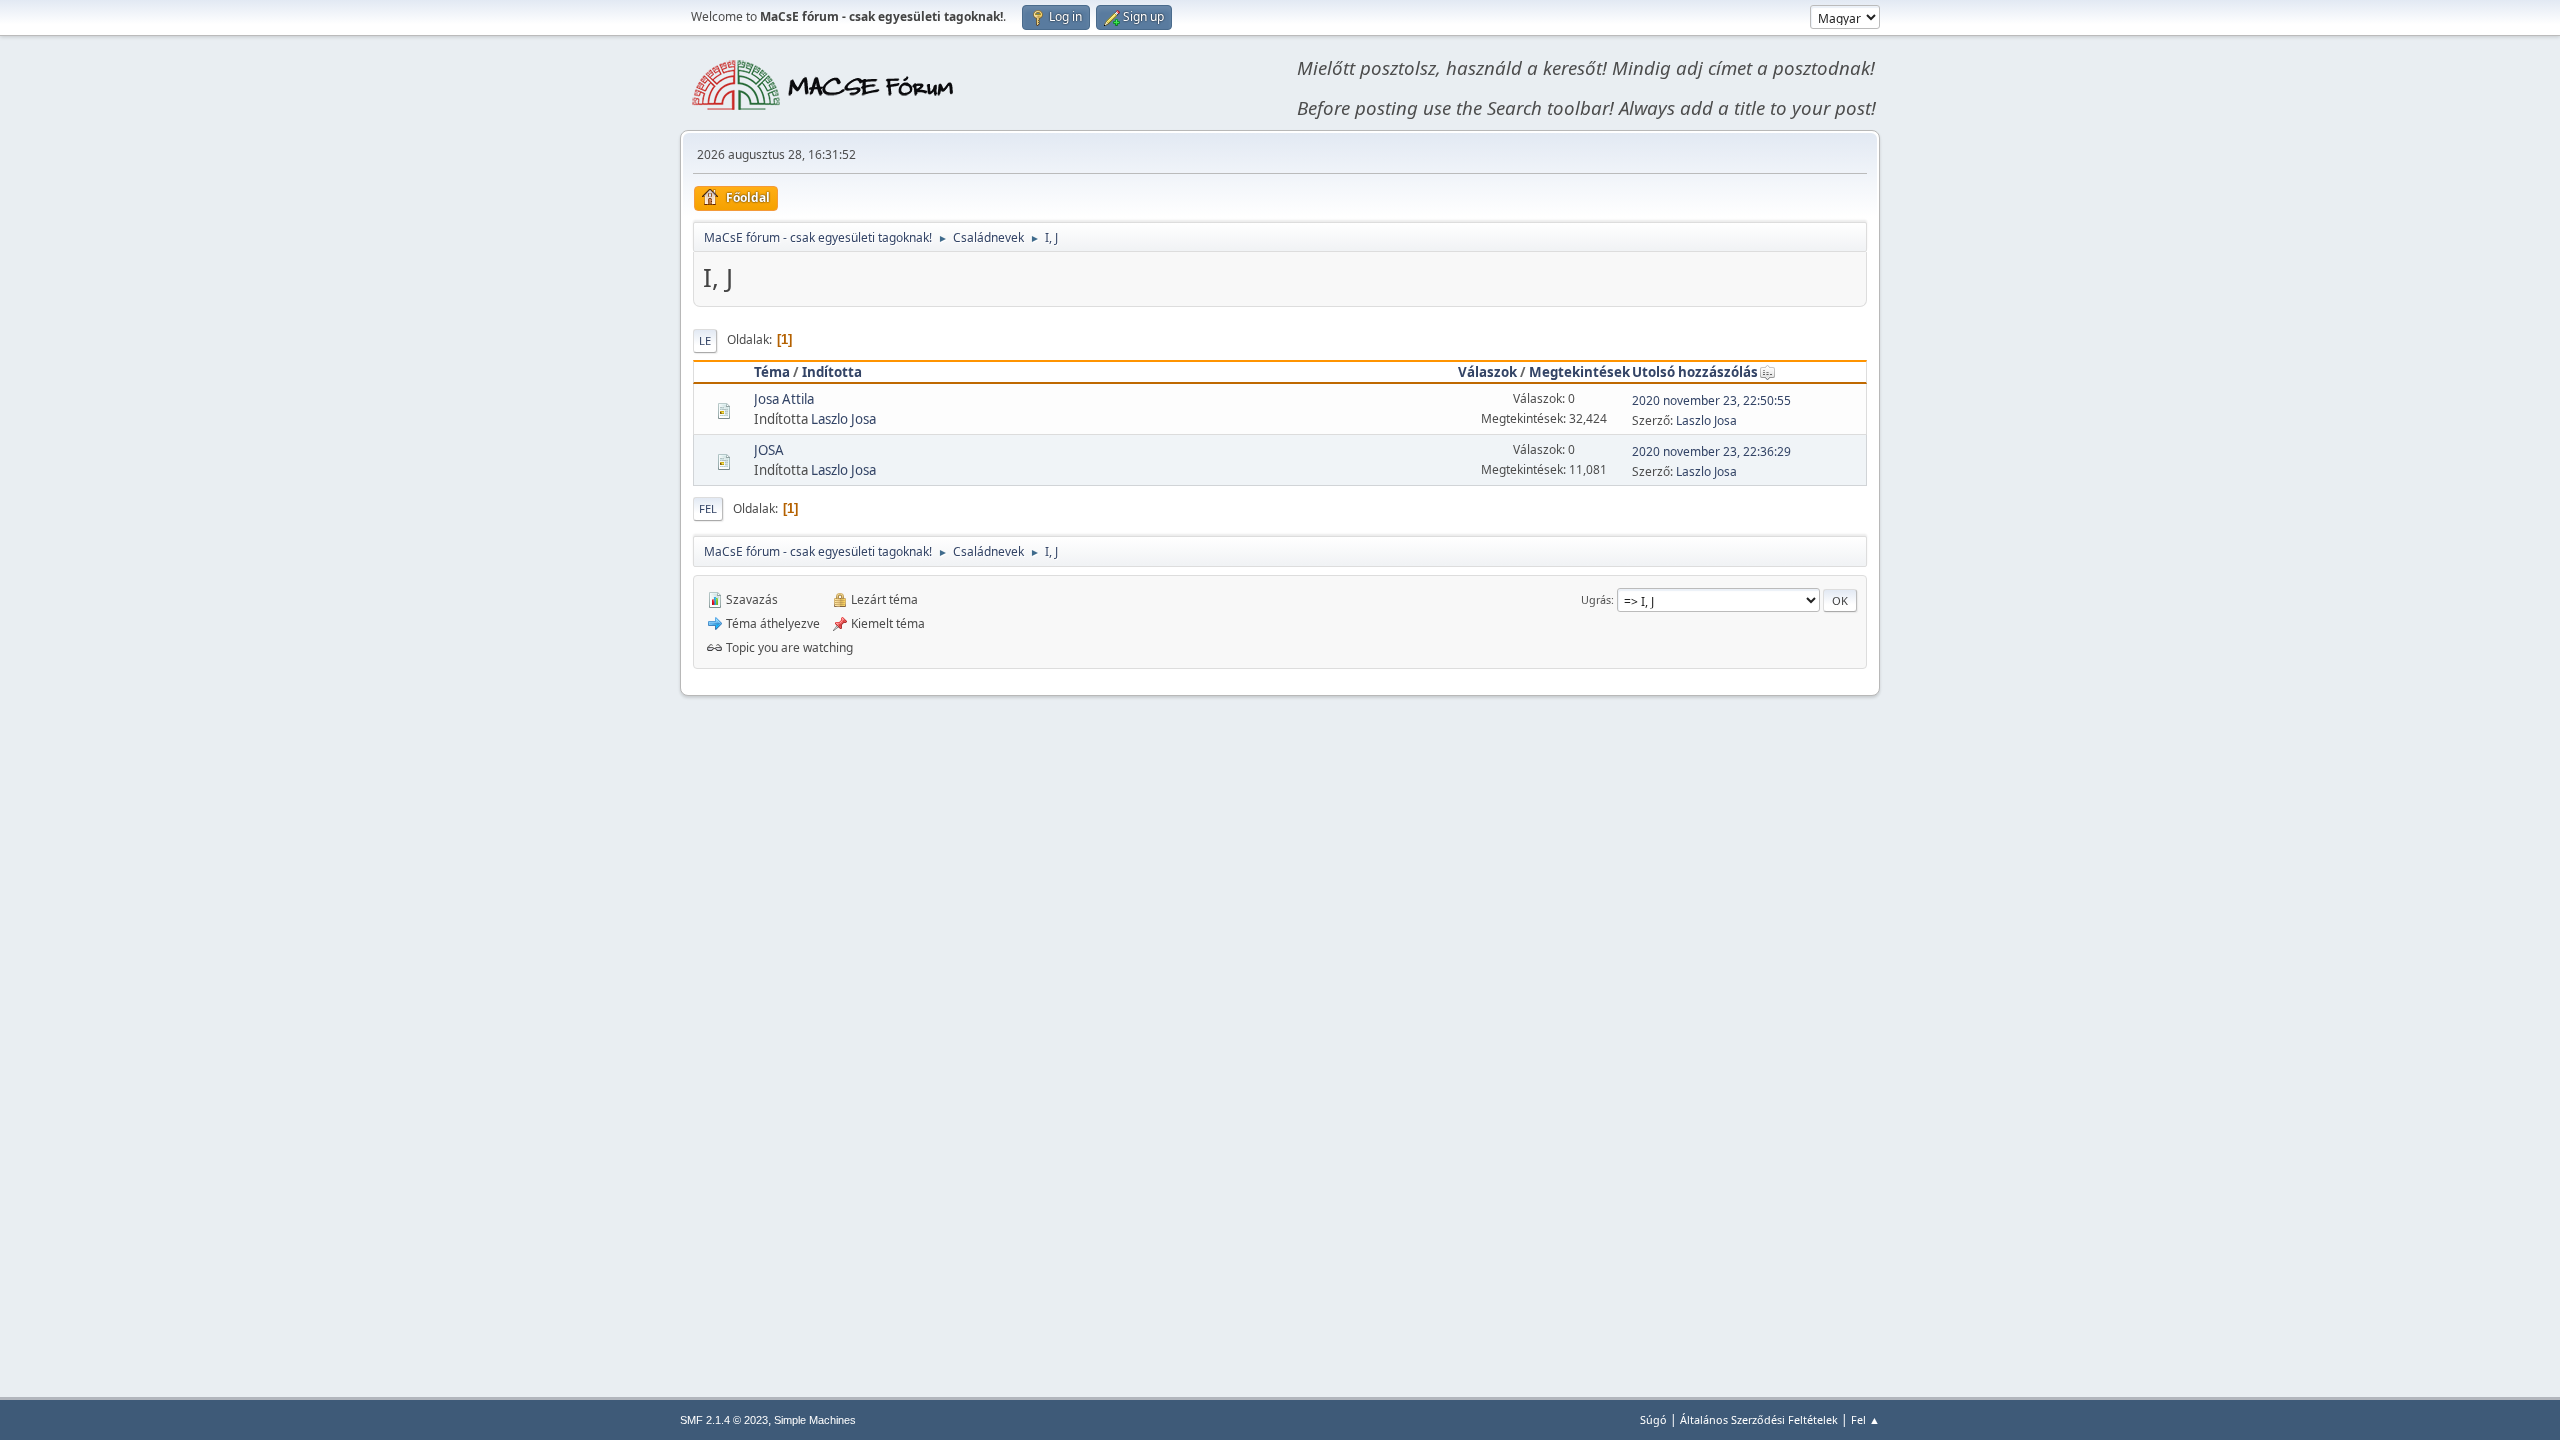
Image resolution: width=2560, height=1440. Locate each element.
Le (705, 340)
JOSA (769, 450)
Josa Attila (784, 399)
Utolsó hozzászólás (1695, 372)
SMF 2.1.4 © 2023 (724, 1420)
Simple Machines (815, 1420)
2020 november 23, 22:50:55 (1711, 400)
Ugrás (1596, 599)
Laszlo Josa (843, 419)
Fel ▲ (1865, 1419)
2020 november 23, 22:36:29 (1711, 451)
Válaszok (1487, 372)
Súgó (1653, 1419)
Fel (708, 508)
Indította (832, 372)
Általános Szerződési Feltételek (1759, 1419)
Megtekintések (1579, 372)
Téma (772, 372)
